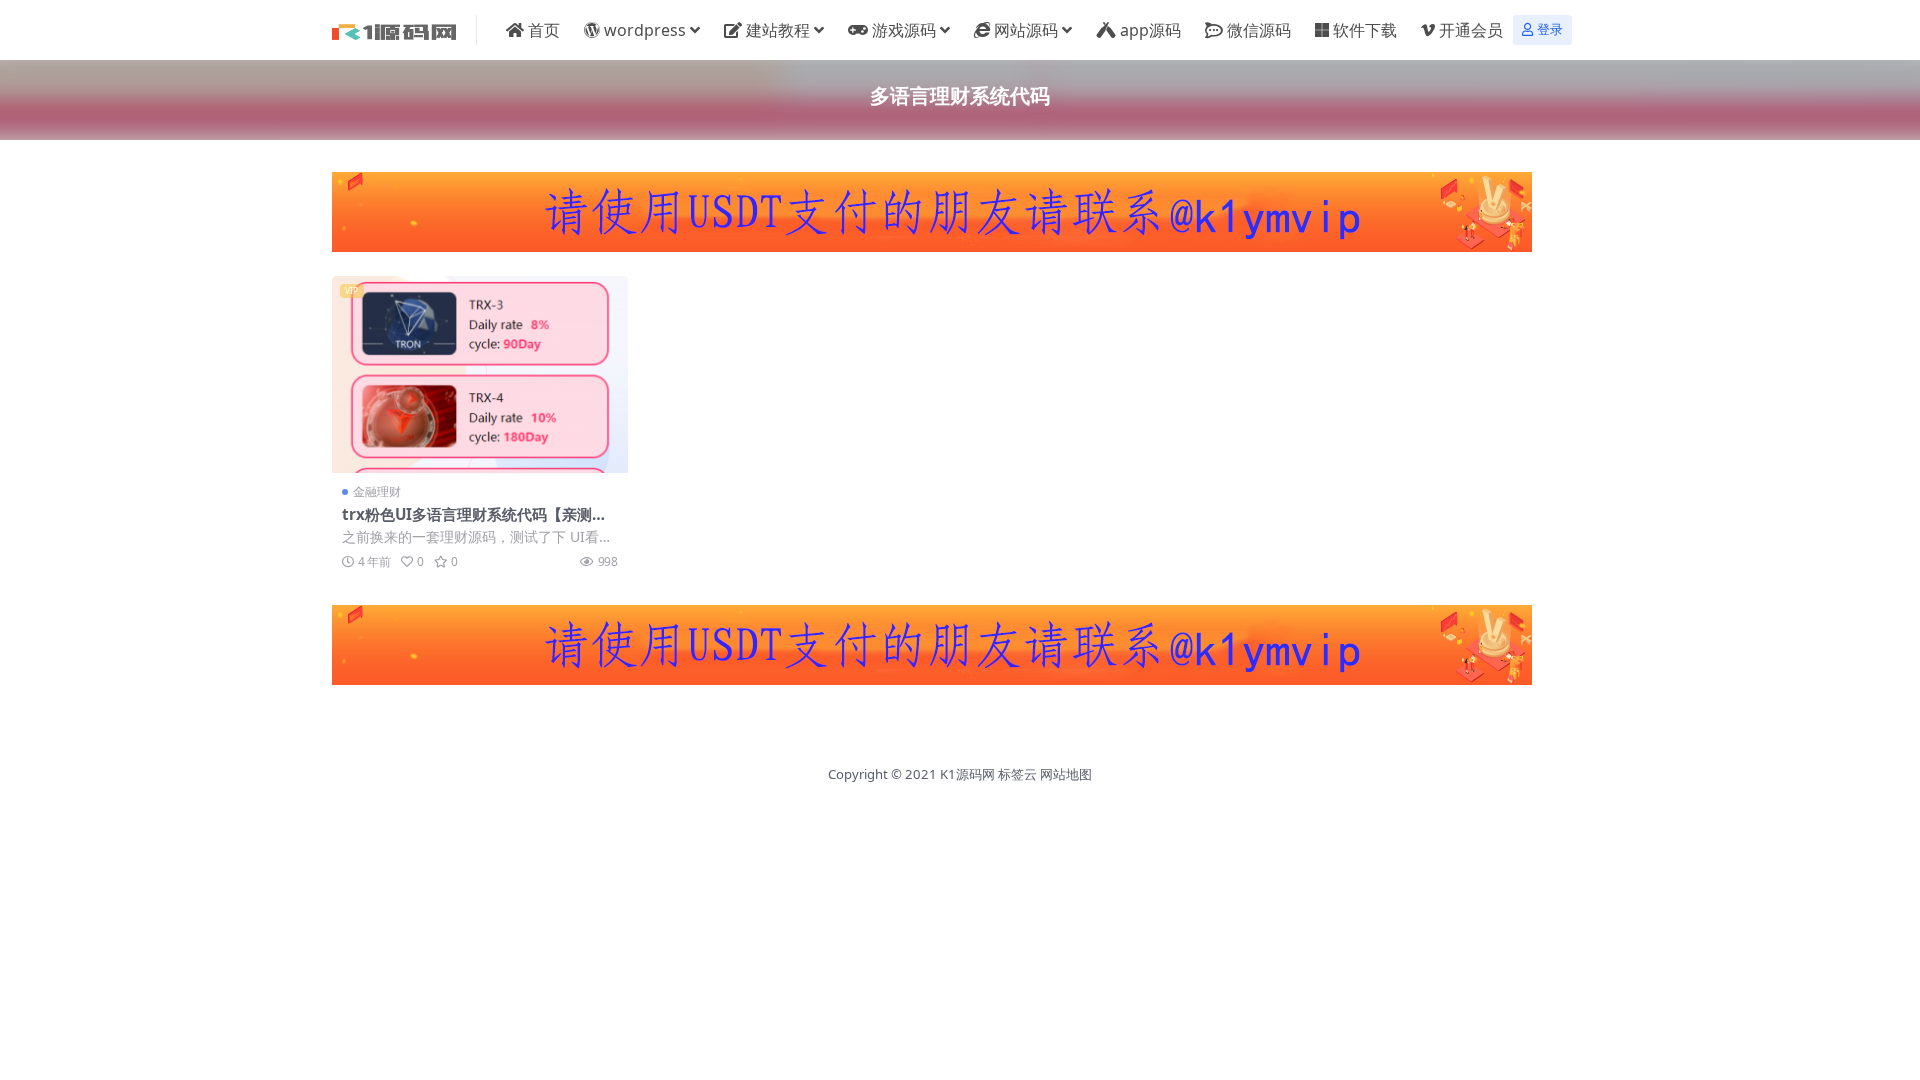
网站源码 (1026, 30)
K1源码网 (967, 774)
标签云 (1017, 774)
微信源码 (1259, 30)
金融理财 (377, 491)
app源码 (1150, 30)
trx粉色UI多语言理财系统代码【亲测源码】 (474, 523)
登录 (1550, 29)
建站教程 (778, 30)
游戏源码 (904, 30)
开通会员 (1471, 30)
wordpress (645, 30)
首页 (544, 30)
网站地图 (1066, 774)
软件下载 (1365, 30)
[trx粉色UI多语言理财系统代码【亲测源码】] (480, 374)
